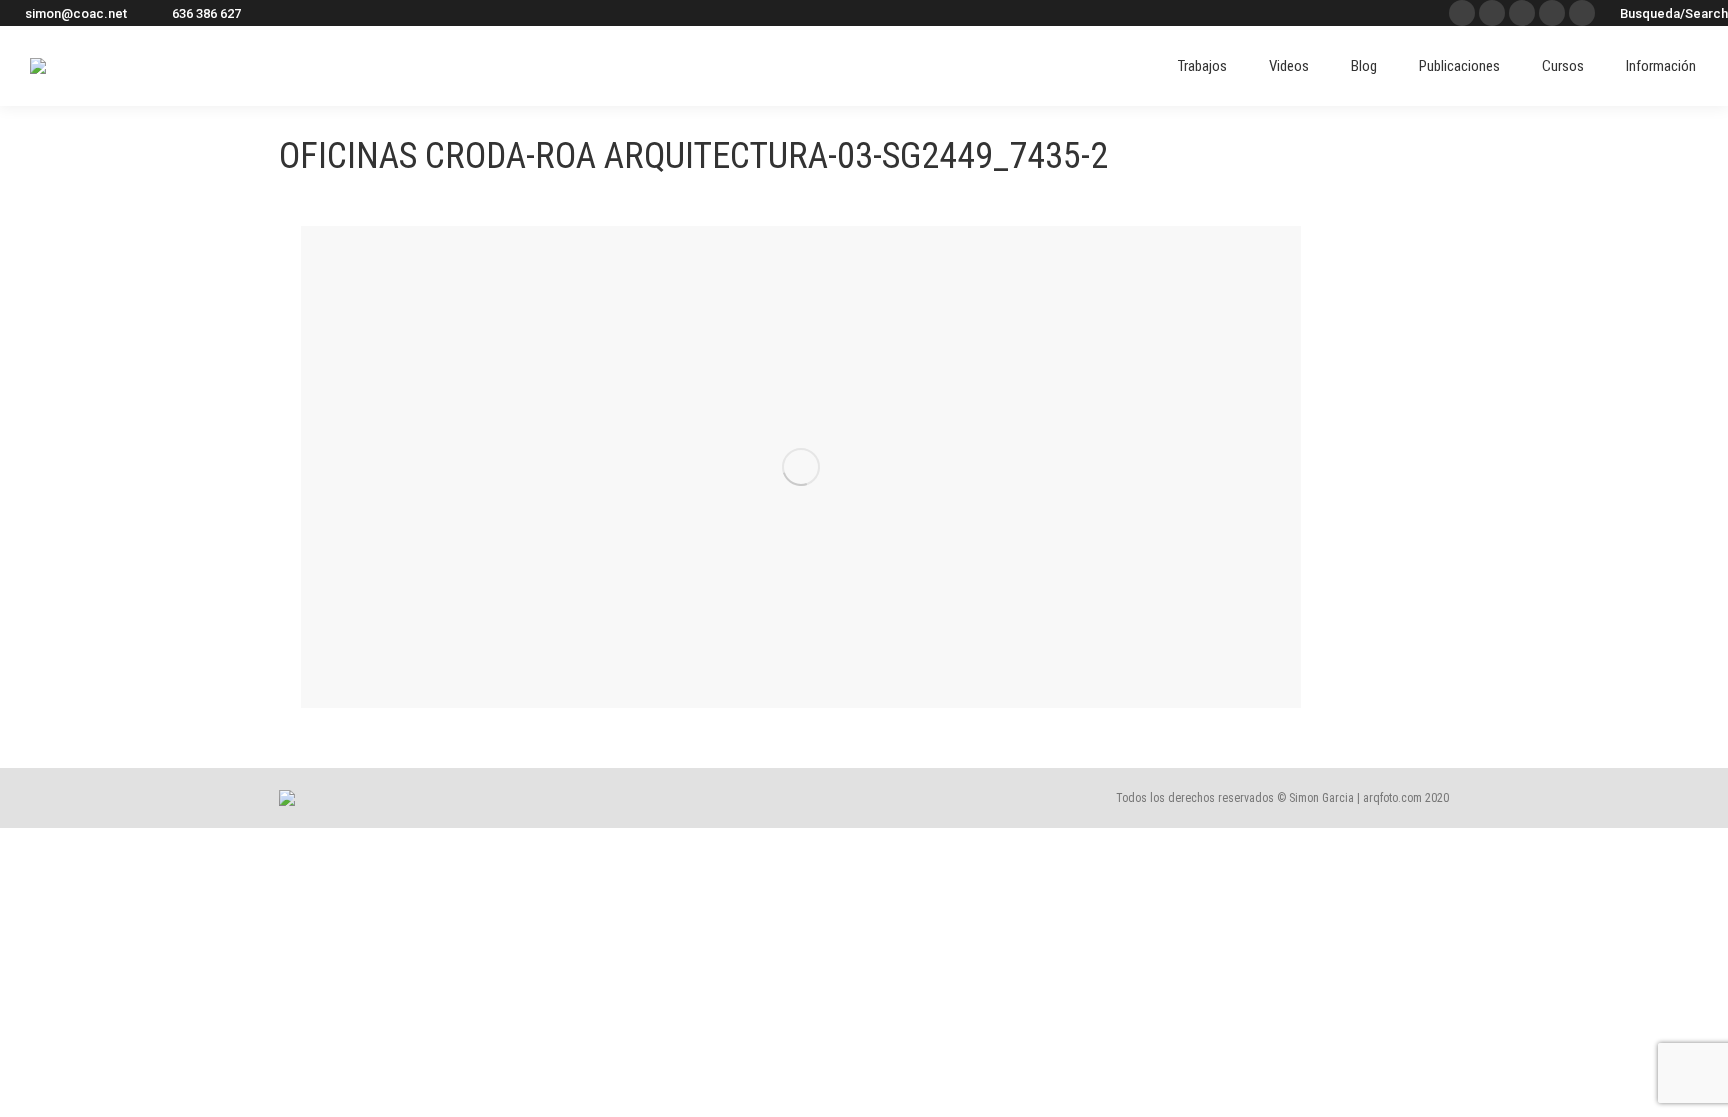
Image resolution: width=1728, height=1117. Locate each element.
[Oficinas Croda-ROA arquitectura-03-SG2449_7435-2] (801, 467)
